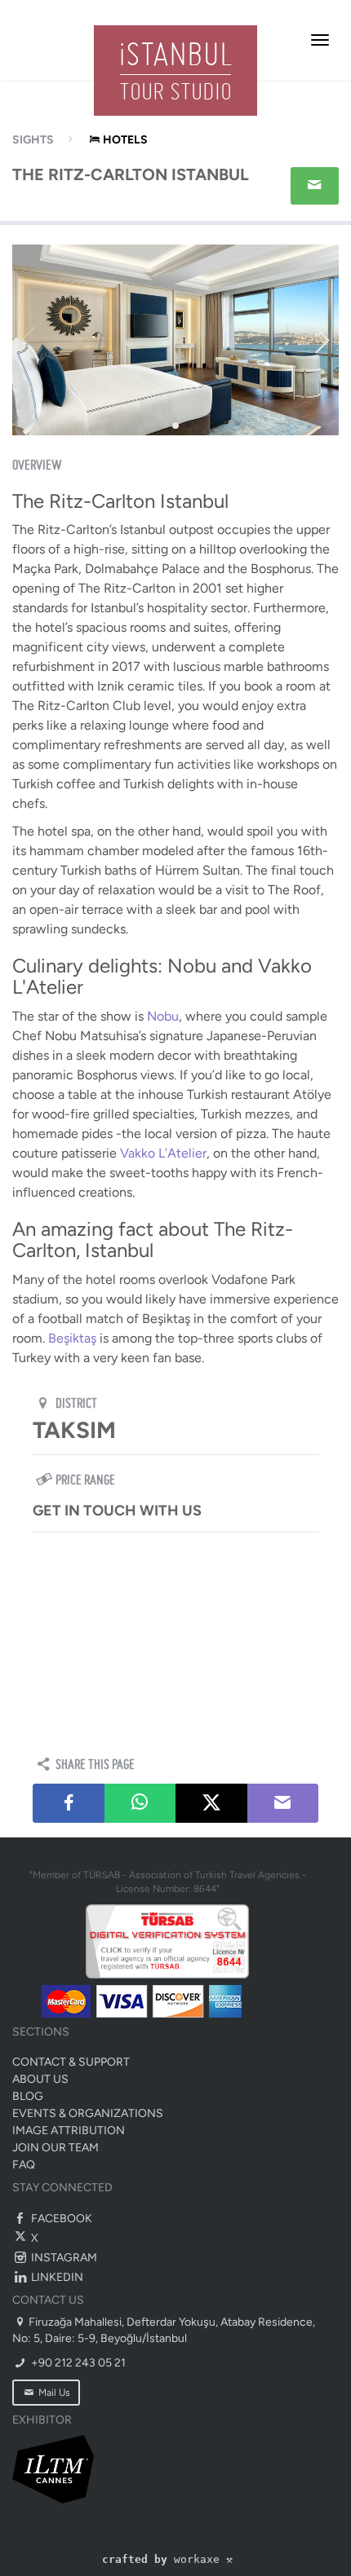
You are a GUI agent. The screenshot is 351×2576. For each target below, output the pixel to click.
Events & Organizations (88, 2113)
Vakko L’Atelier (163, 1153)
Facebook (60, 2219)
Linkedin (56, 2277)
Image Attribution (69, 2130)
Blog (28, 2096)
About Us (40, 2079)
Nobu (163, 1016)
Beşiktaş (72, 1338)
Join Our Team (56, 2148)
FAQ (24, 2165)
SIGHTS (33, 140)
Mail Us (53, 2393)
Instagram (63, 2258)
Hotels (125, 140)
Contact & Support (71, 2062)
